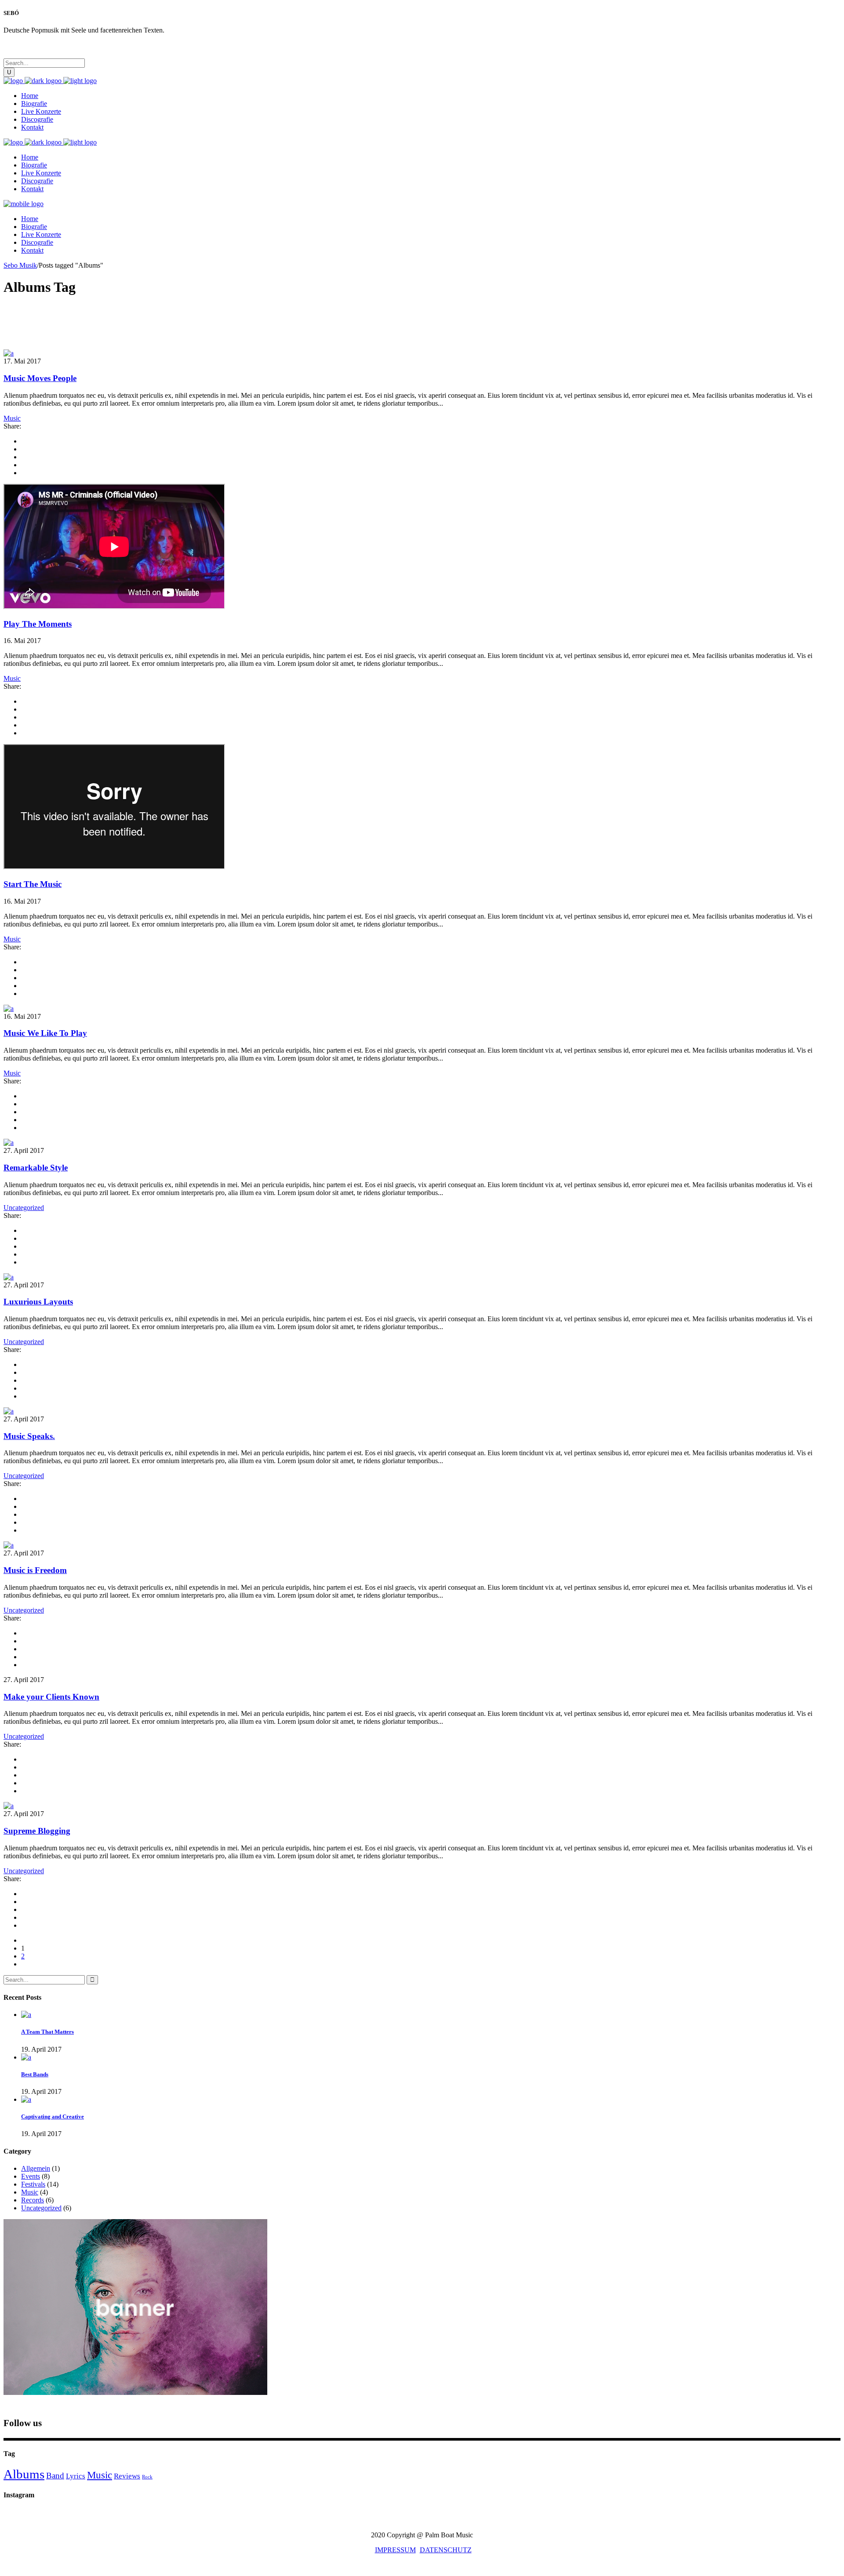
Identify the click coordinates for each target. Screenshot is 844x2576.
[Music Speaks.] (9, 1411)
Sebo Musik (20, 265)
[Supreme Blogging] (9, 1806)
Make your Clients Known (51, 1697)
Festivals (33, 2184)
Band (55, 2476)
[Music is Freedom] (9, 1545)
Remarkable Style (36, 1168)
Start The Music (33, 884)
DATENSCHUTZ (446, 2550)
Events (31, 2176)
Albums (24, 2474)
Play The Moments (38, 624)
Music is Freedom (35, 1570)
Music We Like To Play (45, 1033)
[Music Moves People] (9, 353)
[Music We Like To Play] (9, 1008)
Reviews (127, 2476)
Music (12, 418)
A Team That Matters (47, 2032)
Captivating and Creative (53, 2116)
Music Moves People (40, 378)
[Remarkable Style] (9, 1143)
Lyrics (76, 2476)
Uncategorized (24, 1208)
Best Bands (35, 2074)
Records (33, 2200)
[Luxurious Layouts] (9, 1277)
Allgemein (36, 2168)
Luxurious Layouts (38, 1302)
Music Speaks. (29, 1436)
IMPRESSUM (395, 2550)
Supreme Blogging (37, 1831)
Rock (147, 2477)
